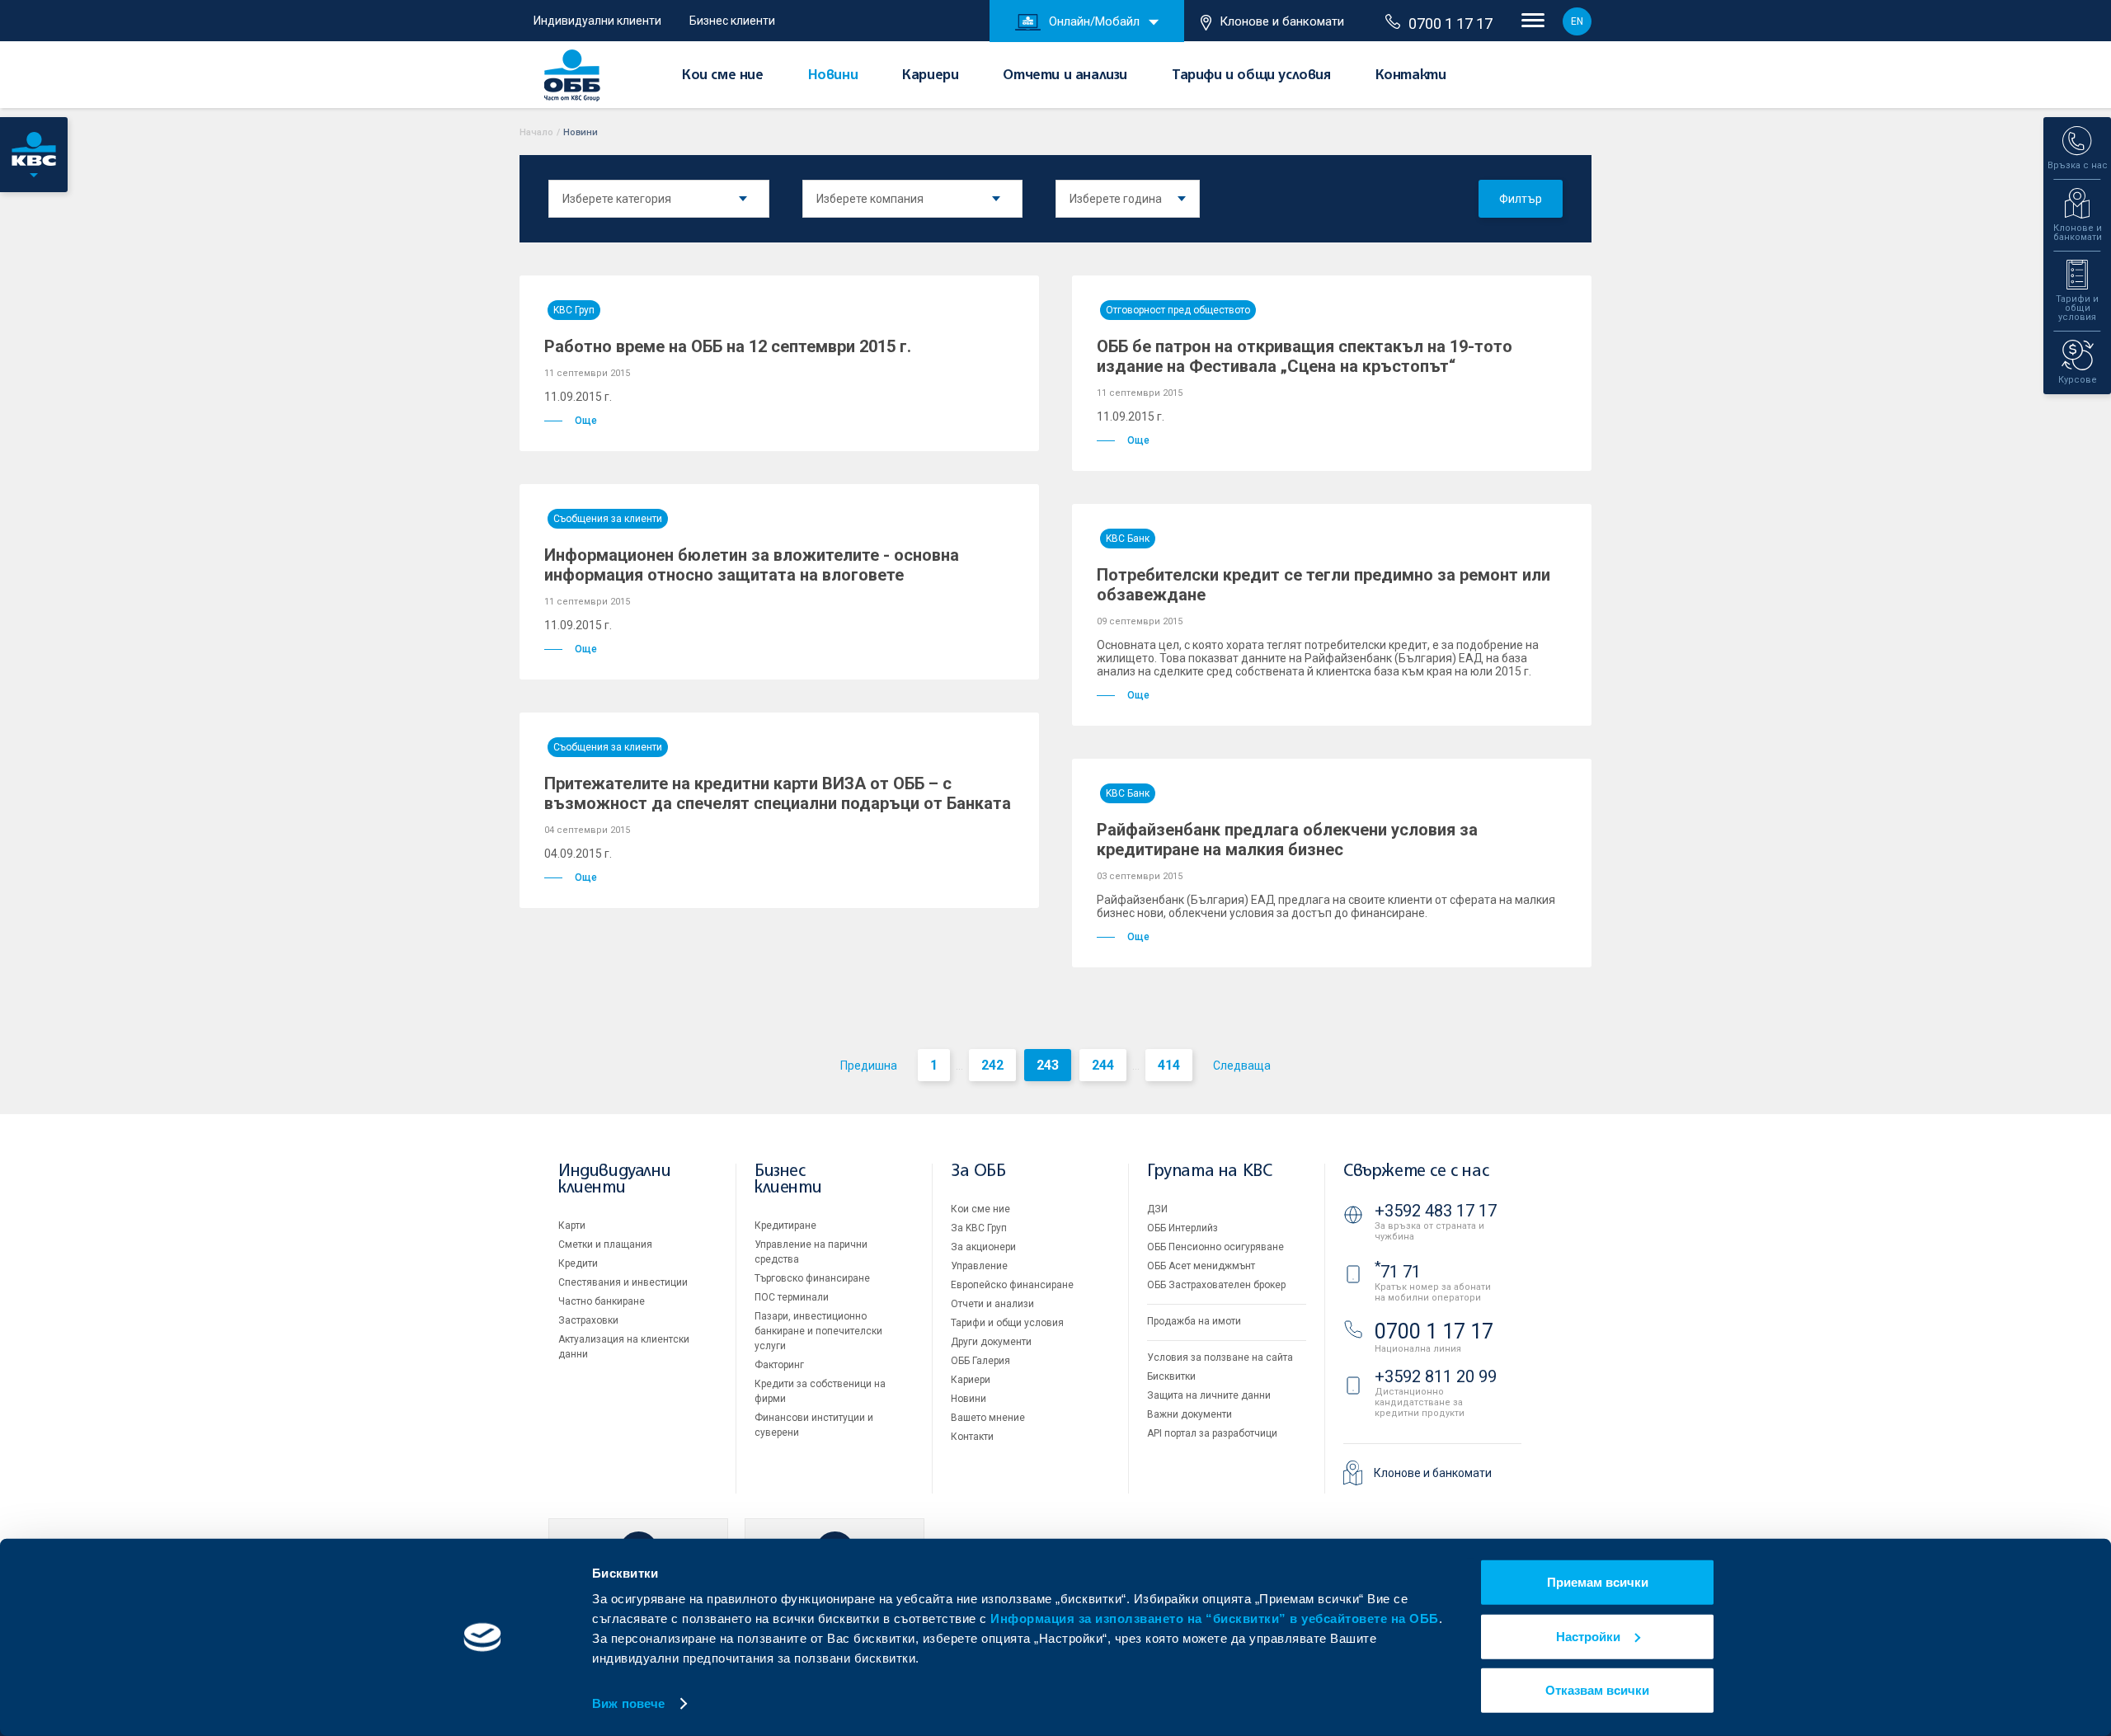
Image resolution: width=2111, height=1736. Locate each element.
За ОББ (978, 1171)
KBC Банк (1128, 539)
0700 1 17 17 (1450, 24)
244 (1103, 1065)
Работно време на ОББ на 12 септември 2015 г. (728, 346)
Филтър (1521, 199)
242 (992, 1065)
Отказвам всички (1597, 1690)
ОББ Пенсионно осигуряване (1215, 1247)
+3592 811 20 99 (1436, 1376)
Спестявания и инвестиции (623, 1282)
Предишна (869, 1066)
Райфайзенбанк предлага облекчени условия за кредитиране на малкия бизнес (1287, 840)
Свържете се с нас (1416, 1171)
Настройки (1588, 1636)
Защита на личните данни (1209, 1395)
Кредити (578, 1263)
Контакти (1411, 76)
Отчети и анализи (1065, 76)
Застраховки (588, 1320)
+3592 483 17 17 (1436, 1211)
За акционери (983, 1247)
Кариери (930, 76)
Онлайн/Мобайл (1094, 21)
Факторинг (779, 1365)
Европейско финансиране (1012, 1285)
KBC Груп (574, 310)
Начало (536, 132)
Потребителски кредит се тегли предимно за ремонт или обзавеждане (1323, 585)
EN (1577, 21)
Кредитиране (785, 1226)
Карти (572, 1226)
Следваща (1242, 1066)
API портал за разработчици (1212, 1433)
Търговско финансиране (812, 1278)
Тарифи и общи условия (1251, 76)
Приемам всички (1598, 1582)
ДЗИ (1157, 1209)
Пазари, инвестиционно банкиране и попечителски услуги (818, 1331)
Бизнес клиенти (732, 21)
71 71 (1398, 1272)
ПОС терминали (792, 1297)
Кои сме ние (723, 76)
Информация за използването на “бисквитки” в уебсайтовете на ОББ (1215, 1618)
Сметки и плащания (605, 1244)
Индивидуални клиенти (597, 21)
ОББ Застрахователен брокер (1216, 1285)
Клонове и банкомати (1282, 21)
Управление (979, 1266)
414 (1169, 1065)
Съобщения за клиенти (608, 519)
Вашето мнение (988, 1418)
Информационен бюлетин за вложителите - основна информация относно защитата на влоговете (752, 565)
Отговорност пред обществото (1178, 310)
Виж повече (628, 1703)
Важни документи (1189, 1414)
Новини (833, 76)
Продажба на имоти (1194, 1321)
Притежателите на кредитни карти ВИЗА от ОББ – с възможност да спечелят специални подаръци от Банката (778, 793)
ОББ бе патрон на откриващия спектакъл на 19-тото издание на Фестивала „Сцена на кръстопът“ (1305, 356)
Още (586, 421)
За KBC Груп (979, 1228)
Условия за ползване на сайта (1220, 1357)
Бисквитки (1171, 1376)
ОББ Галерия (980, 1361)
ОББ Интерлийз (1182, 1228)
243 (1048, 1065)
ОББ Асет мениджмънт (1201, 1266)
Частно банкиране (602, 1301)
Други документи (991, 1342)
